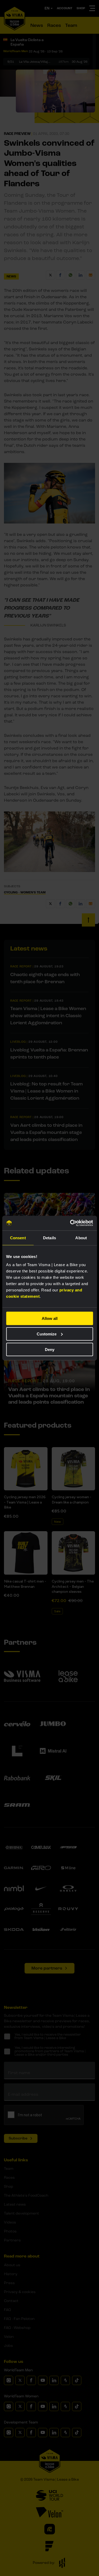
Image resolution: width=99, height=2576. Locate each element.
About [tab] (81, 1238)
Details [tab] (49, 1238)
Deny (50, 1349)
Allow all (50, 1318)
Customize (47, 1334)
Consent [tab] (18, 1238)
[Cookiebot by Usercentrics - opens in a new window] (70, 1223)
